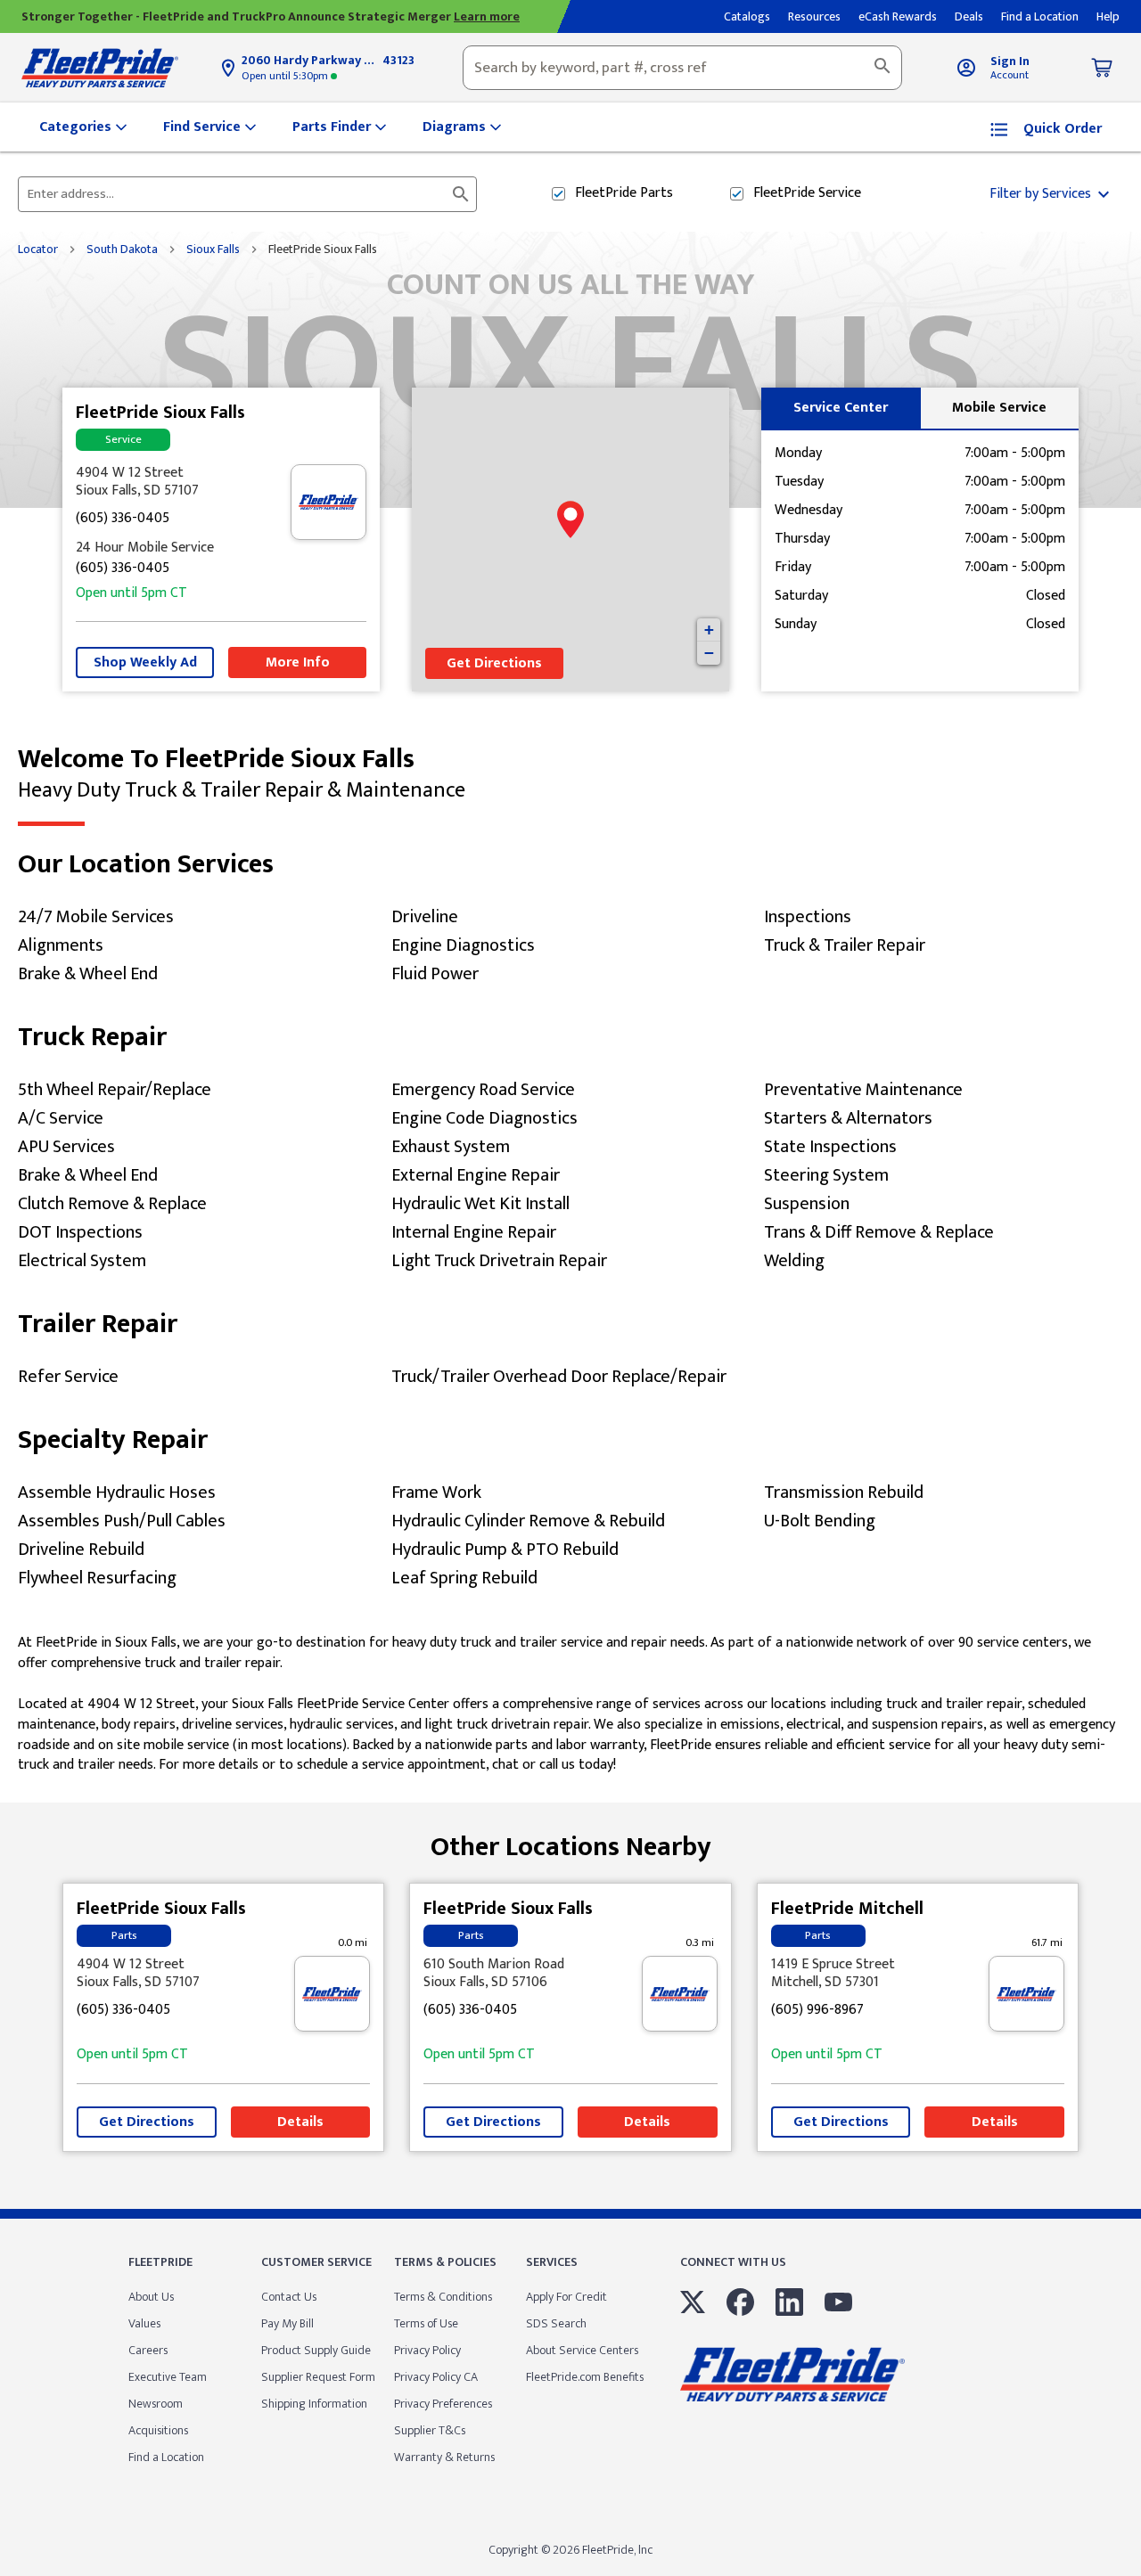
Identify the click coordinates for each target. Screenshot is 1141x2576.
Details (300, 2122)
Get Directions (494, 663)
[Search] (882, 68)
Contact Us (289, 2297)
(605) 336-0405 (123, 519)
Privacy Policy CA (436, 2377)
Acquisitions (158, 2430)
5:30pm (286, 76)
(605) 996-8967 (817, 2011)
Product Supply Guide (316, 2350)
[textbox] (682, 68)
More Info (298, 662)
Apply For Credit (566, 2297)
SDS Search (556, 2323)
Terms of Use (426, 2323)
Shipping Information (314, 2404)
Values (144, 2323)
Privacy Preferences (443, 2404)
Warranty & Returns (444, 2457)
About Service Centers (582, 2350)
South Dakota (122, 249)
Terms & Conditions (443, 2297)
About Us (151, 2297)
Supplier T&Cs (430, 2430)
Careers (148, 2350)
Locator (38, 249)
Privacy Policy (427, 2350)
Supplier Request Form (318, 2377)
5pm (131, 594)
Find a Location (166, 2457)
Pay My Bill (287, 2323)
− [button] (709, 653)
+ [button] (709, 630)
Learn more (487, 16)
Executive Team (168, 2377)
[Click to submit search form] (461, 194)
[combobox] (682, 68)
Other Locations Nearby (571, 1840)
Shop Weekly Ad (145, 662)
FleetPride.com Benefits (585, 2377)
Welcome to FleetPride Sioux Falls (242, 774)
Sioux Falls (213, 249)
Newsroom (156, 2404)
